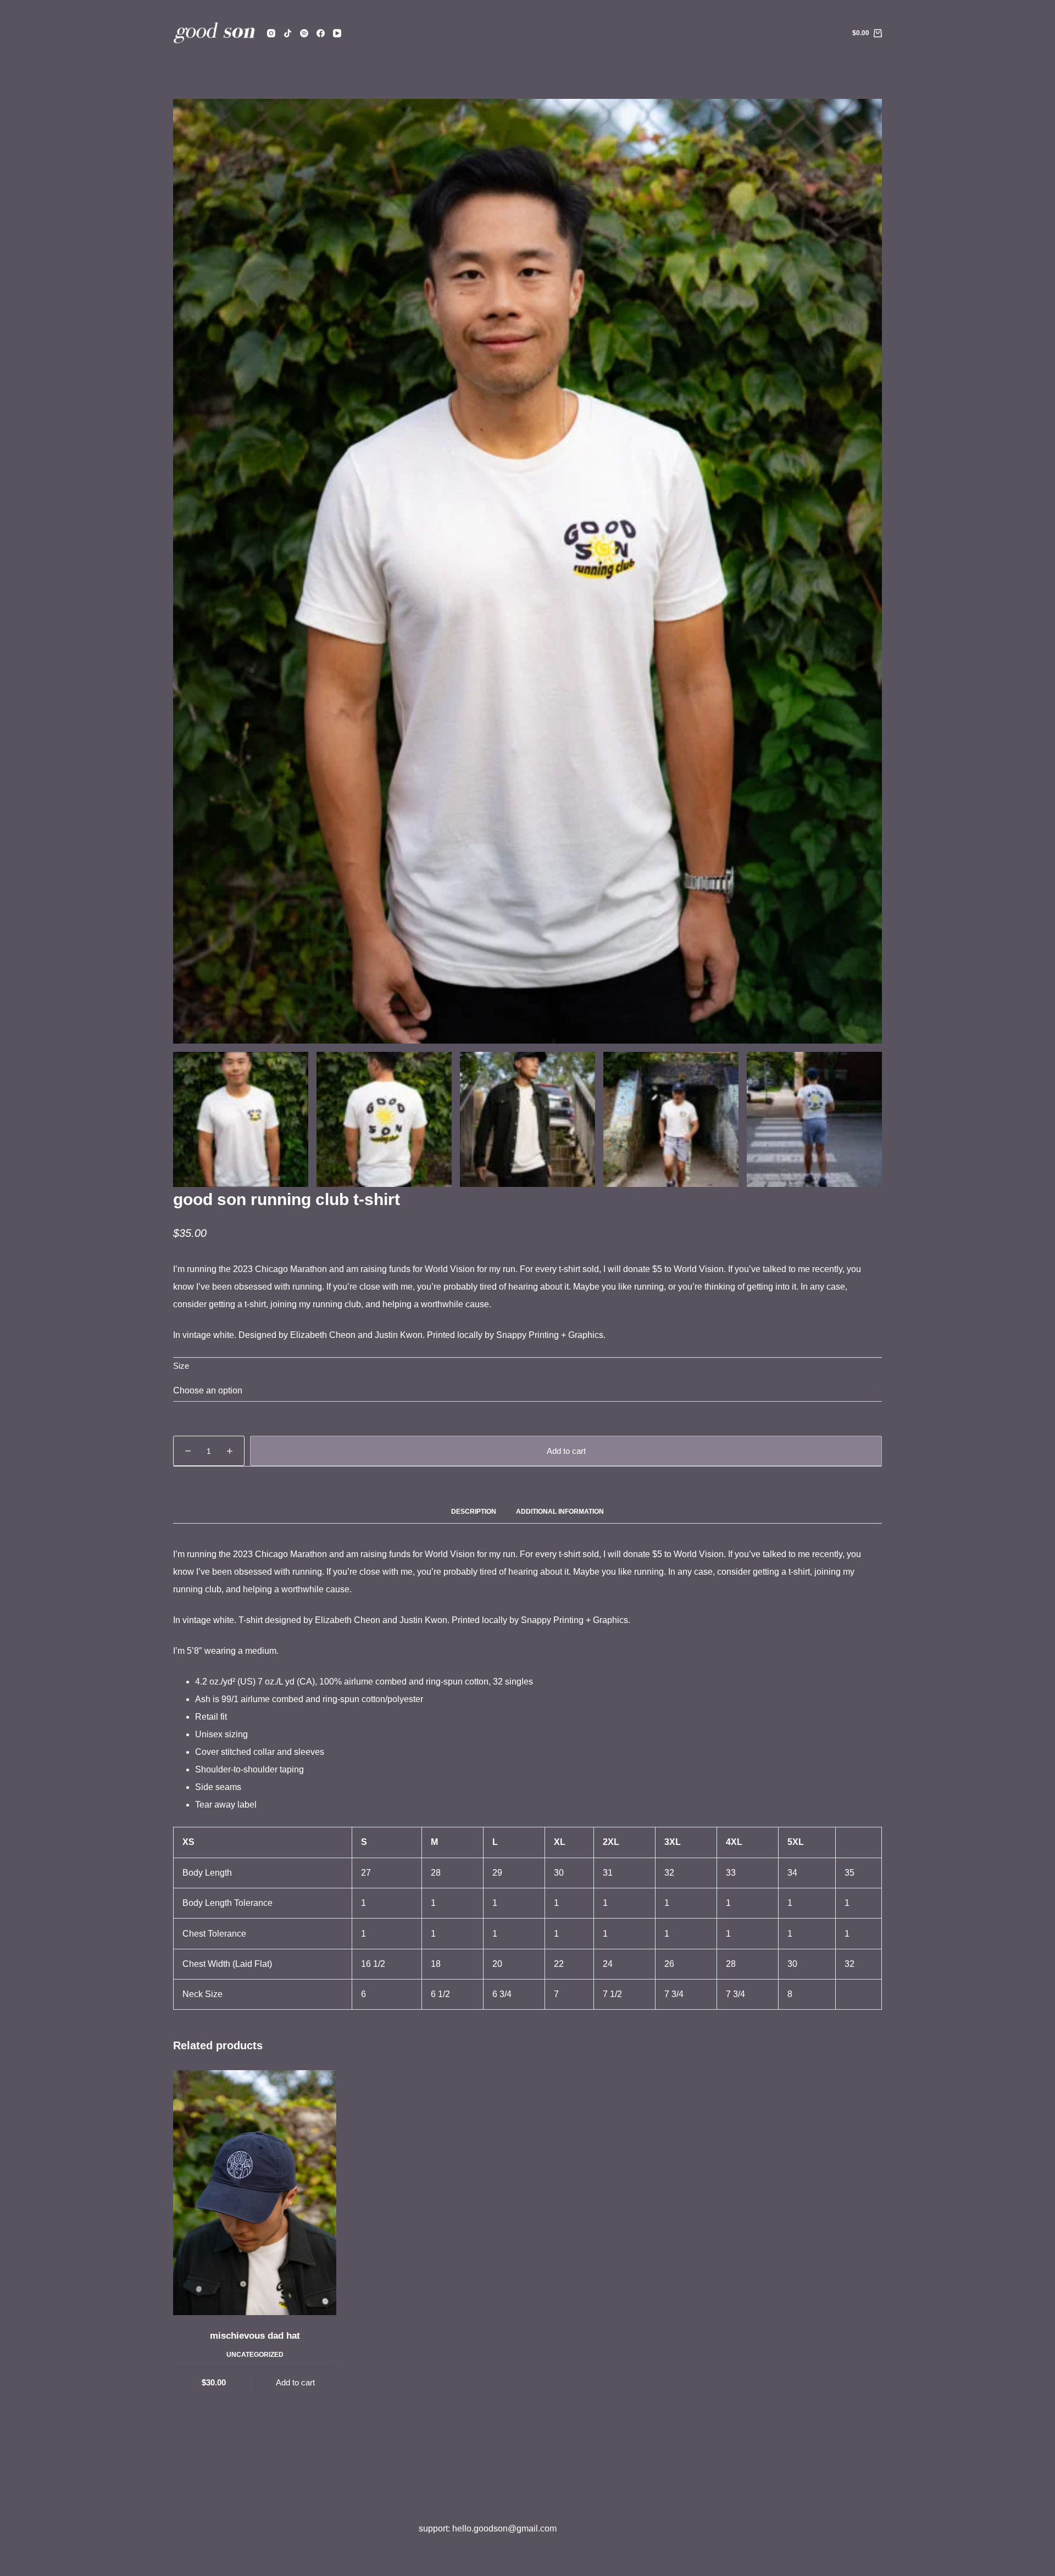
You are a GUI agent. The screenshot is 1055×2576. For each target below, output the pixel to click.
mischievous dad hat (255, 2336)
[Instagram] (271, 33)
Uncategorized (255, 2355)
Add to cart (566, 1451)
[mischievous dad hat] (255, 2192)
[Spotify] (304, 33)
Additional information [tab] (560, 1512)
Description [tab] (474, 1512)
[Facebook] (321, 33)
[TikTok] (288, 33)
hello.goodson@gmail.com (504, 2528)
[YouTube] (337, 33)
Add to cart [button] (295, 2382)
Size (181, 1366)
